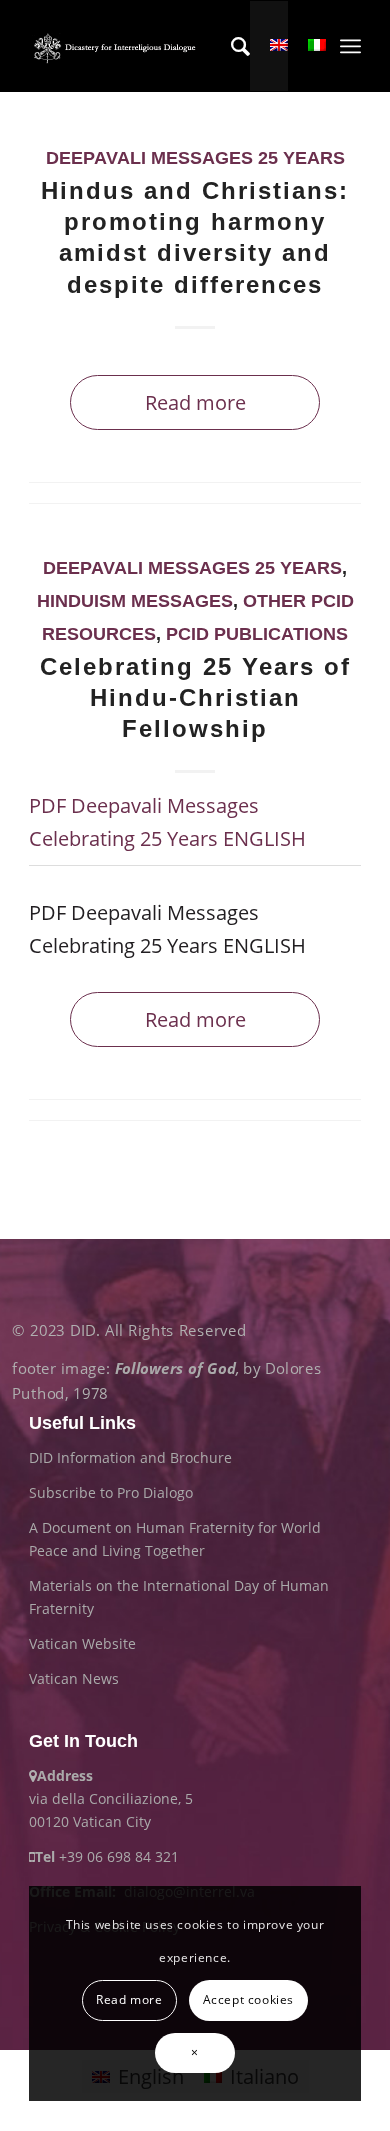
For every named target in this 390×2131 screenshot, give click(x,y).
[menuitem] (230, 46)
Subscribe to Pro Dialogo (111, 1492)
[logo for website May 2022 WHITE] (117, 46)
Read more (195, 402)
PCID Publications (257, 634)
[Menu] (350, 46)
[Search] (230, 46)
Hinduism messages (135, 601)
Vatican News (74, 1678)
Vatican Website (82, 1643)
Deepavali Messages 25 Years (195, 158)
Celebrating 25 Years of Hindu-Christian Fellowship (195, 697)
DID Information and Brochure (130, 1457)
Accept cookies (248, 1999)
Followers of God (175, 1368)
